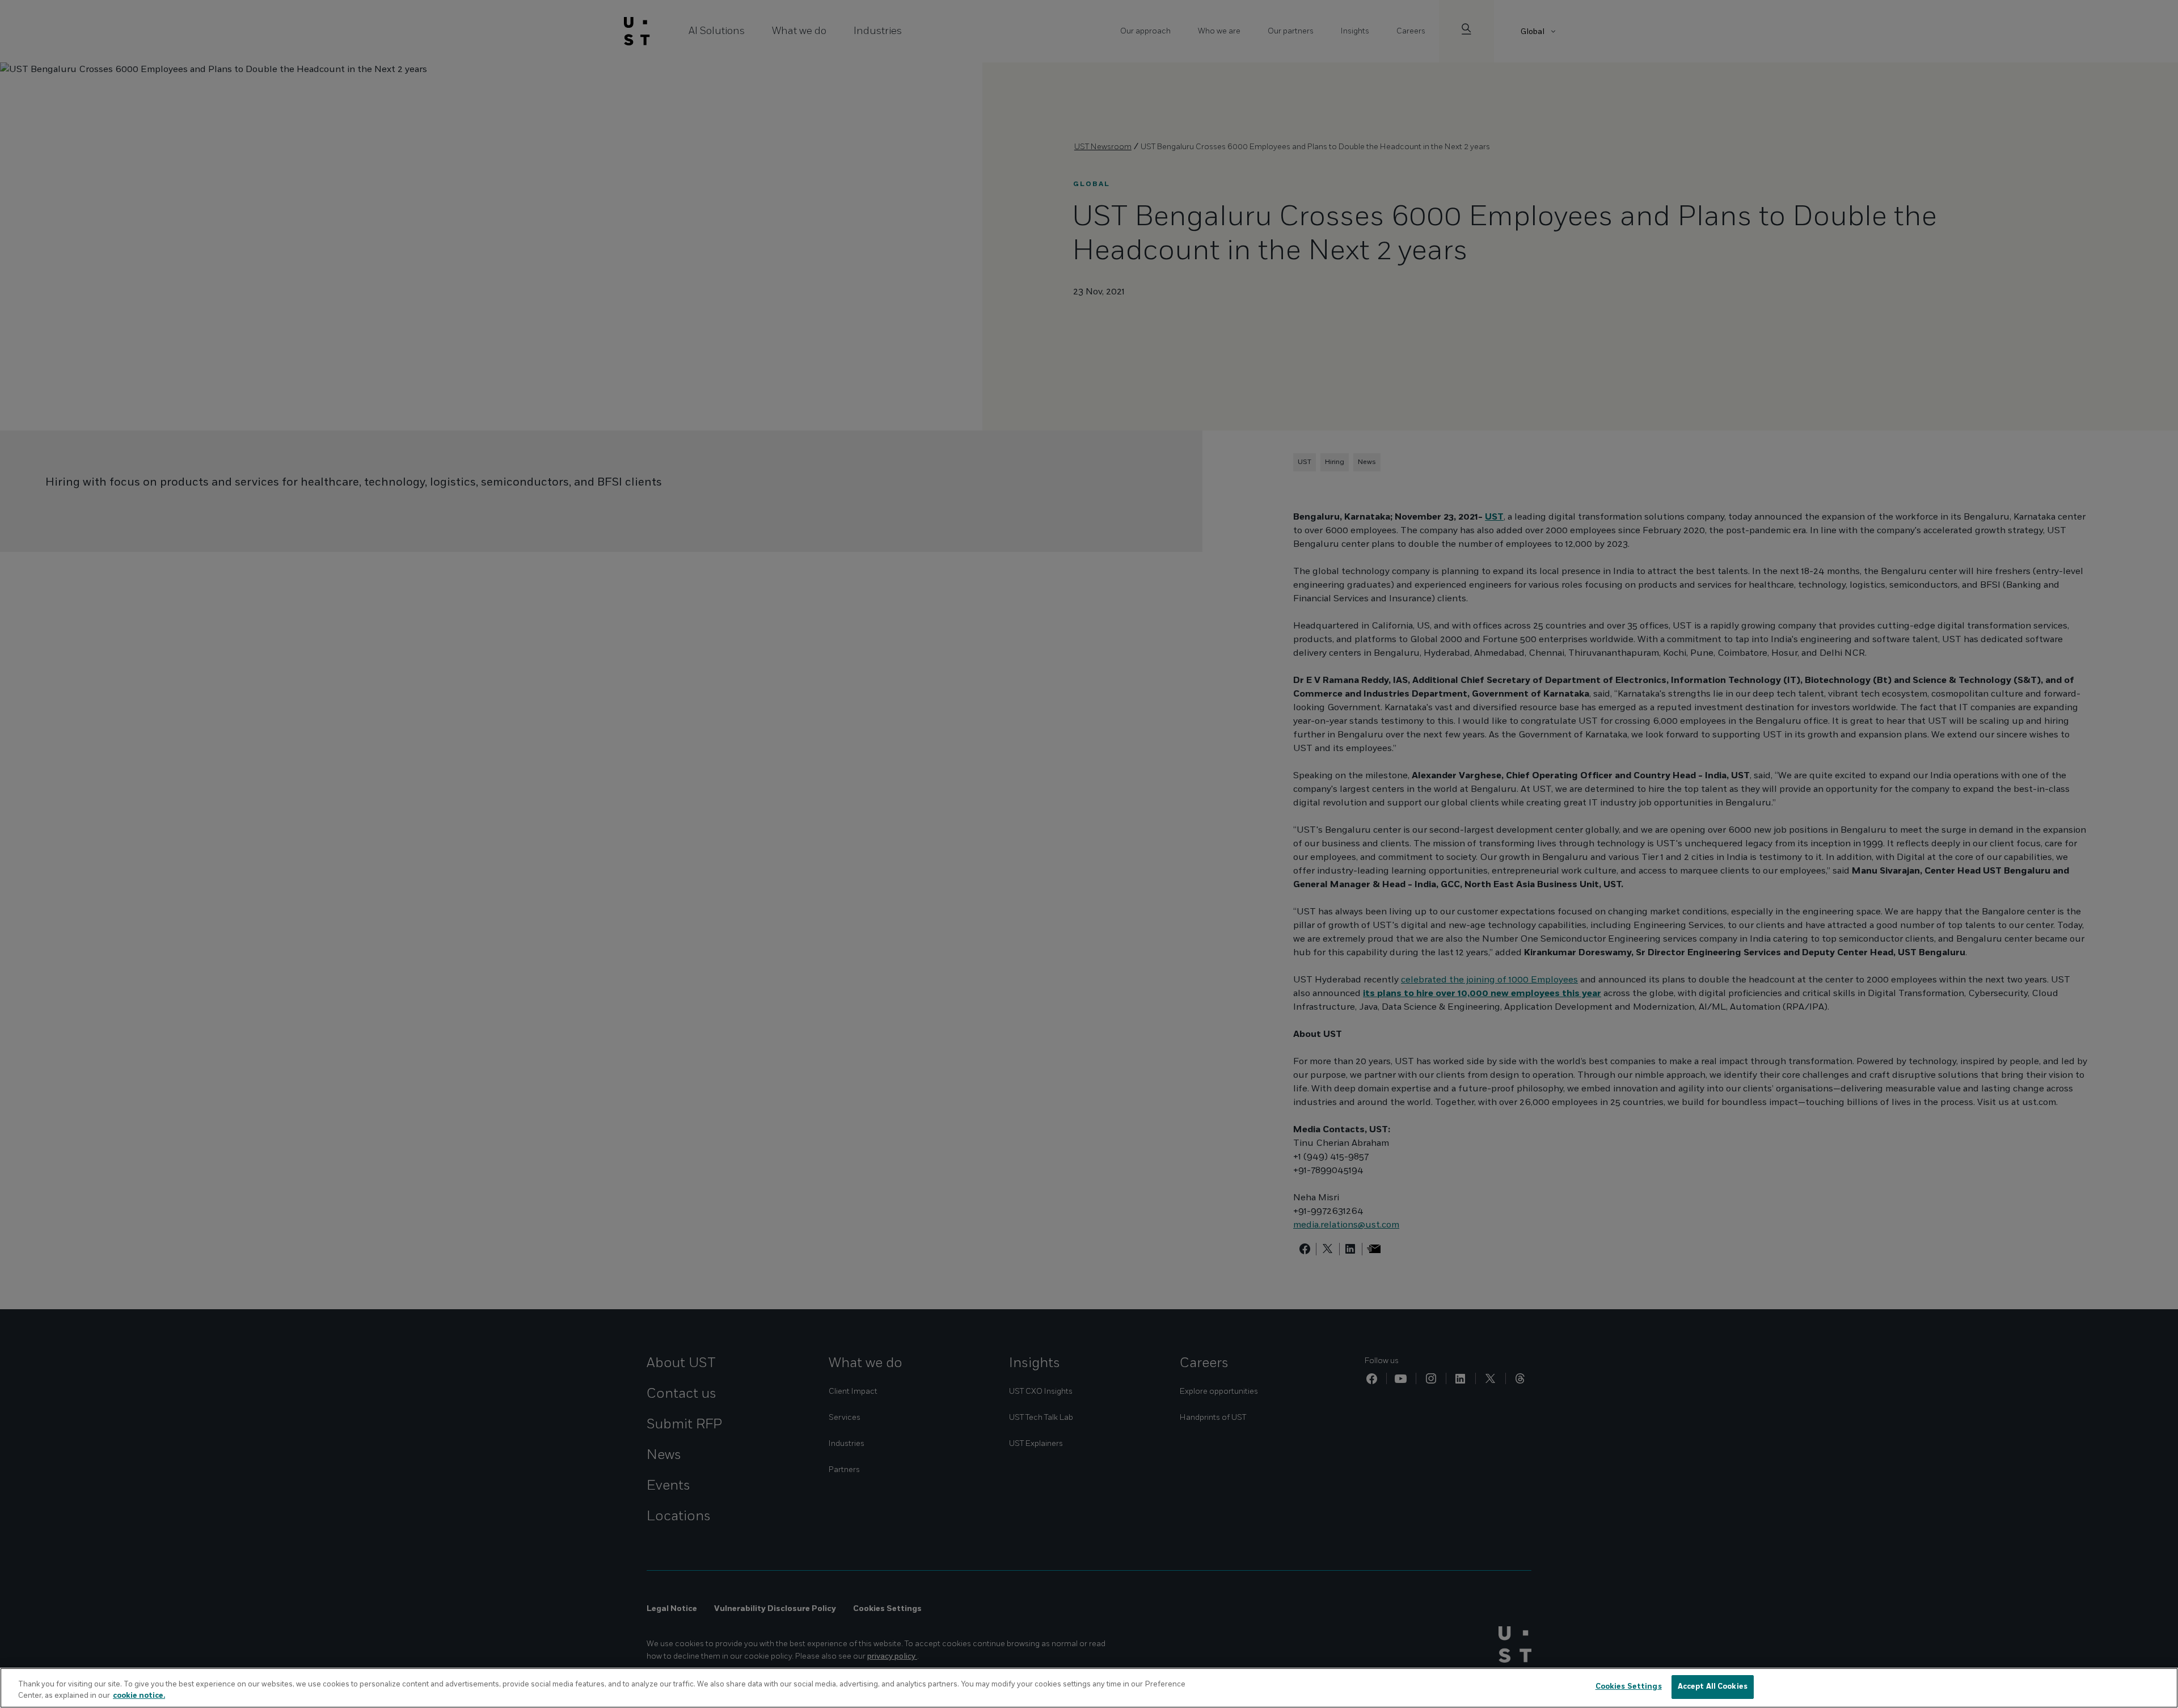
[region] (1089, 1688)
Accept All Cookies (1713, 1686)
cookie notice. (139, 1696)
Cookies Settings (1629, 1686)
